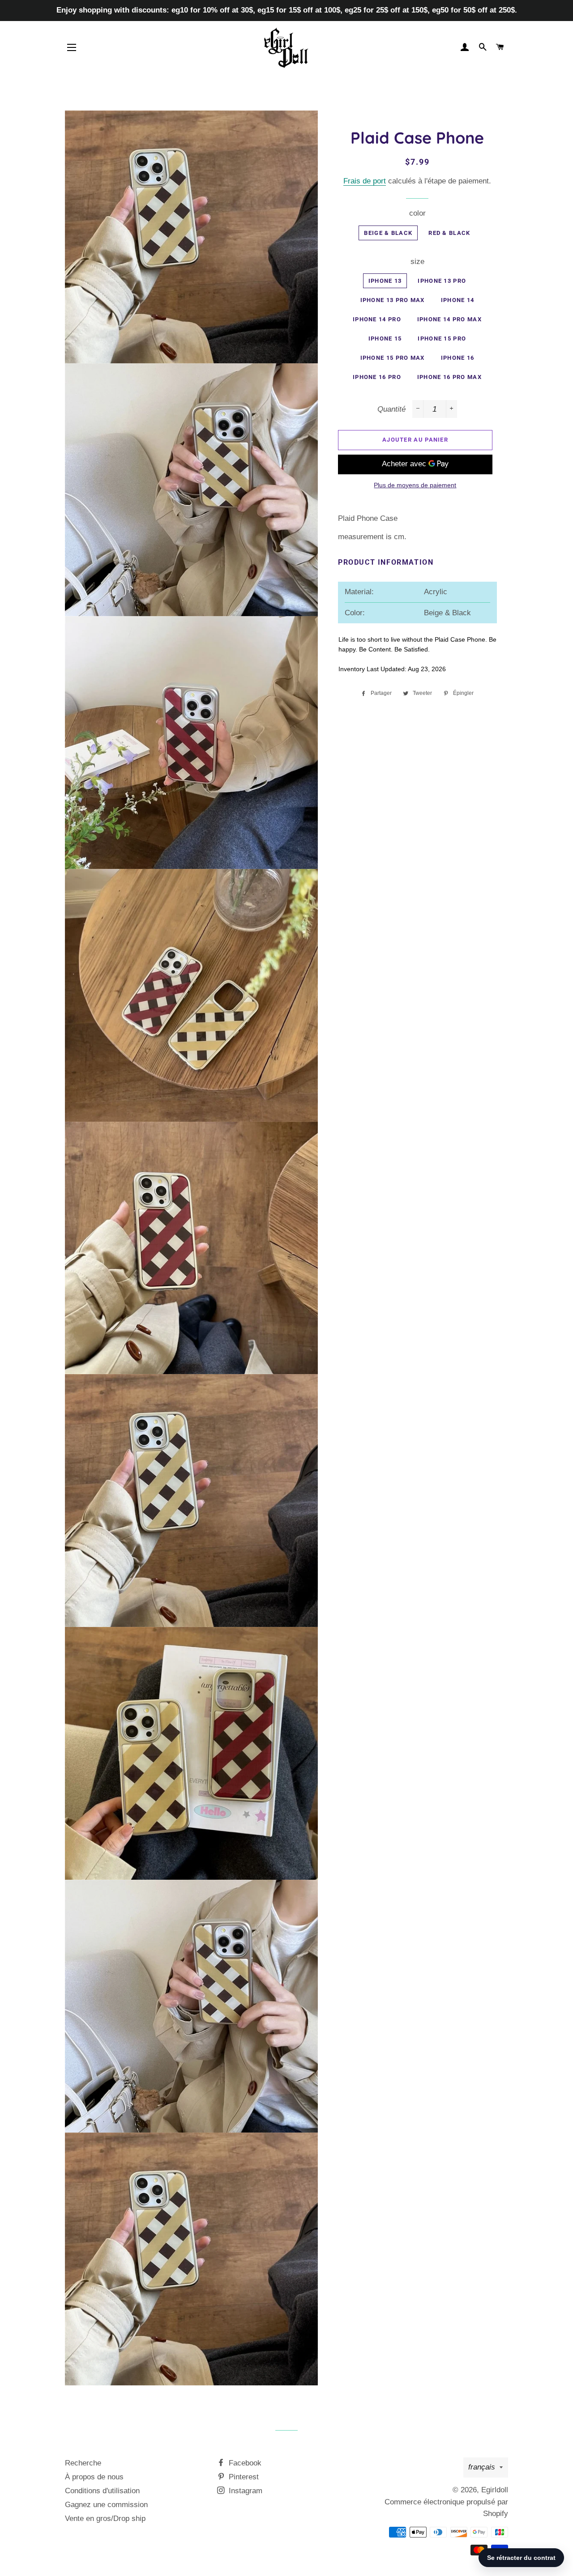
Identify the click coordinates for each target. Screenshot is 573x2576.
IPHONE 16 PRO (377, 377)
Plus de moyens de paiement (415, 485)
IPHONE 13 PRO (442, 281)
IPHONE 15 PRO (442, 338)
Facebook (244, 2463)
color (417, 213)
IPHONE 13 (385, 281)
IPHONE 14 (458, 300)
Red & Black (449, 233)
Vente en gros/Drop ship (105, 2519)
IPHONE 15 (385, 338)
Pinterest (243, 2477)
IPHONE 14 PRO (377, 319)
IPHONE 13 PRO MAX (393, 300)
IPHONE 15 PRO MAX (393, 358)
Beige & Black (388, 233)
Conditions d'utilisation (102, 2491)
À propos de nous (94, 2477)
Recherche (83, 2463)
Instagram (244, 2491)
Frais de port (365, 181)
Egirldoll (495, 2490)
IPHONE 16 (458, 358)
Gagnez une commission (106, 2505)
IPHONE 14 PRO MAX (449, 319)
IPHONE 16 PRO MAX (449, 377)
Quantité (391, 409)
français (482, 2467)
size (417, 262)
